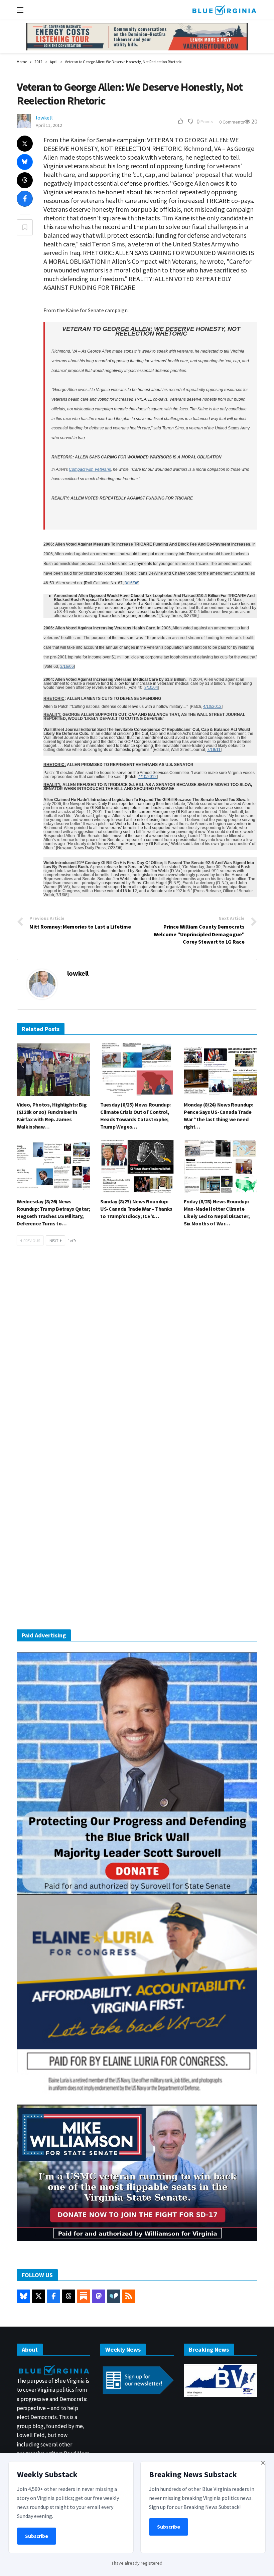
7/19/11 (214, 750)
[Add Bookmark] (25, 227)
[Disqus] (137, 1352)
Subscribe (37, 2536)
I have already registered (137, 2563)
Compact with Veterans (90, 469)
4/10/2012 (212, 707)
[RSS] (129, 2296)
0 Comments (232, 122)
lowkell (44, 118)
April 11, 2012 (49, 125)
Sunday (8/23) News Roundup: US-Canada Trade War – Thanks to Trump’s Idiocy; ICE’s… (136, 1209)
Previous (32, 1241)
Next (54, 1241)
